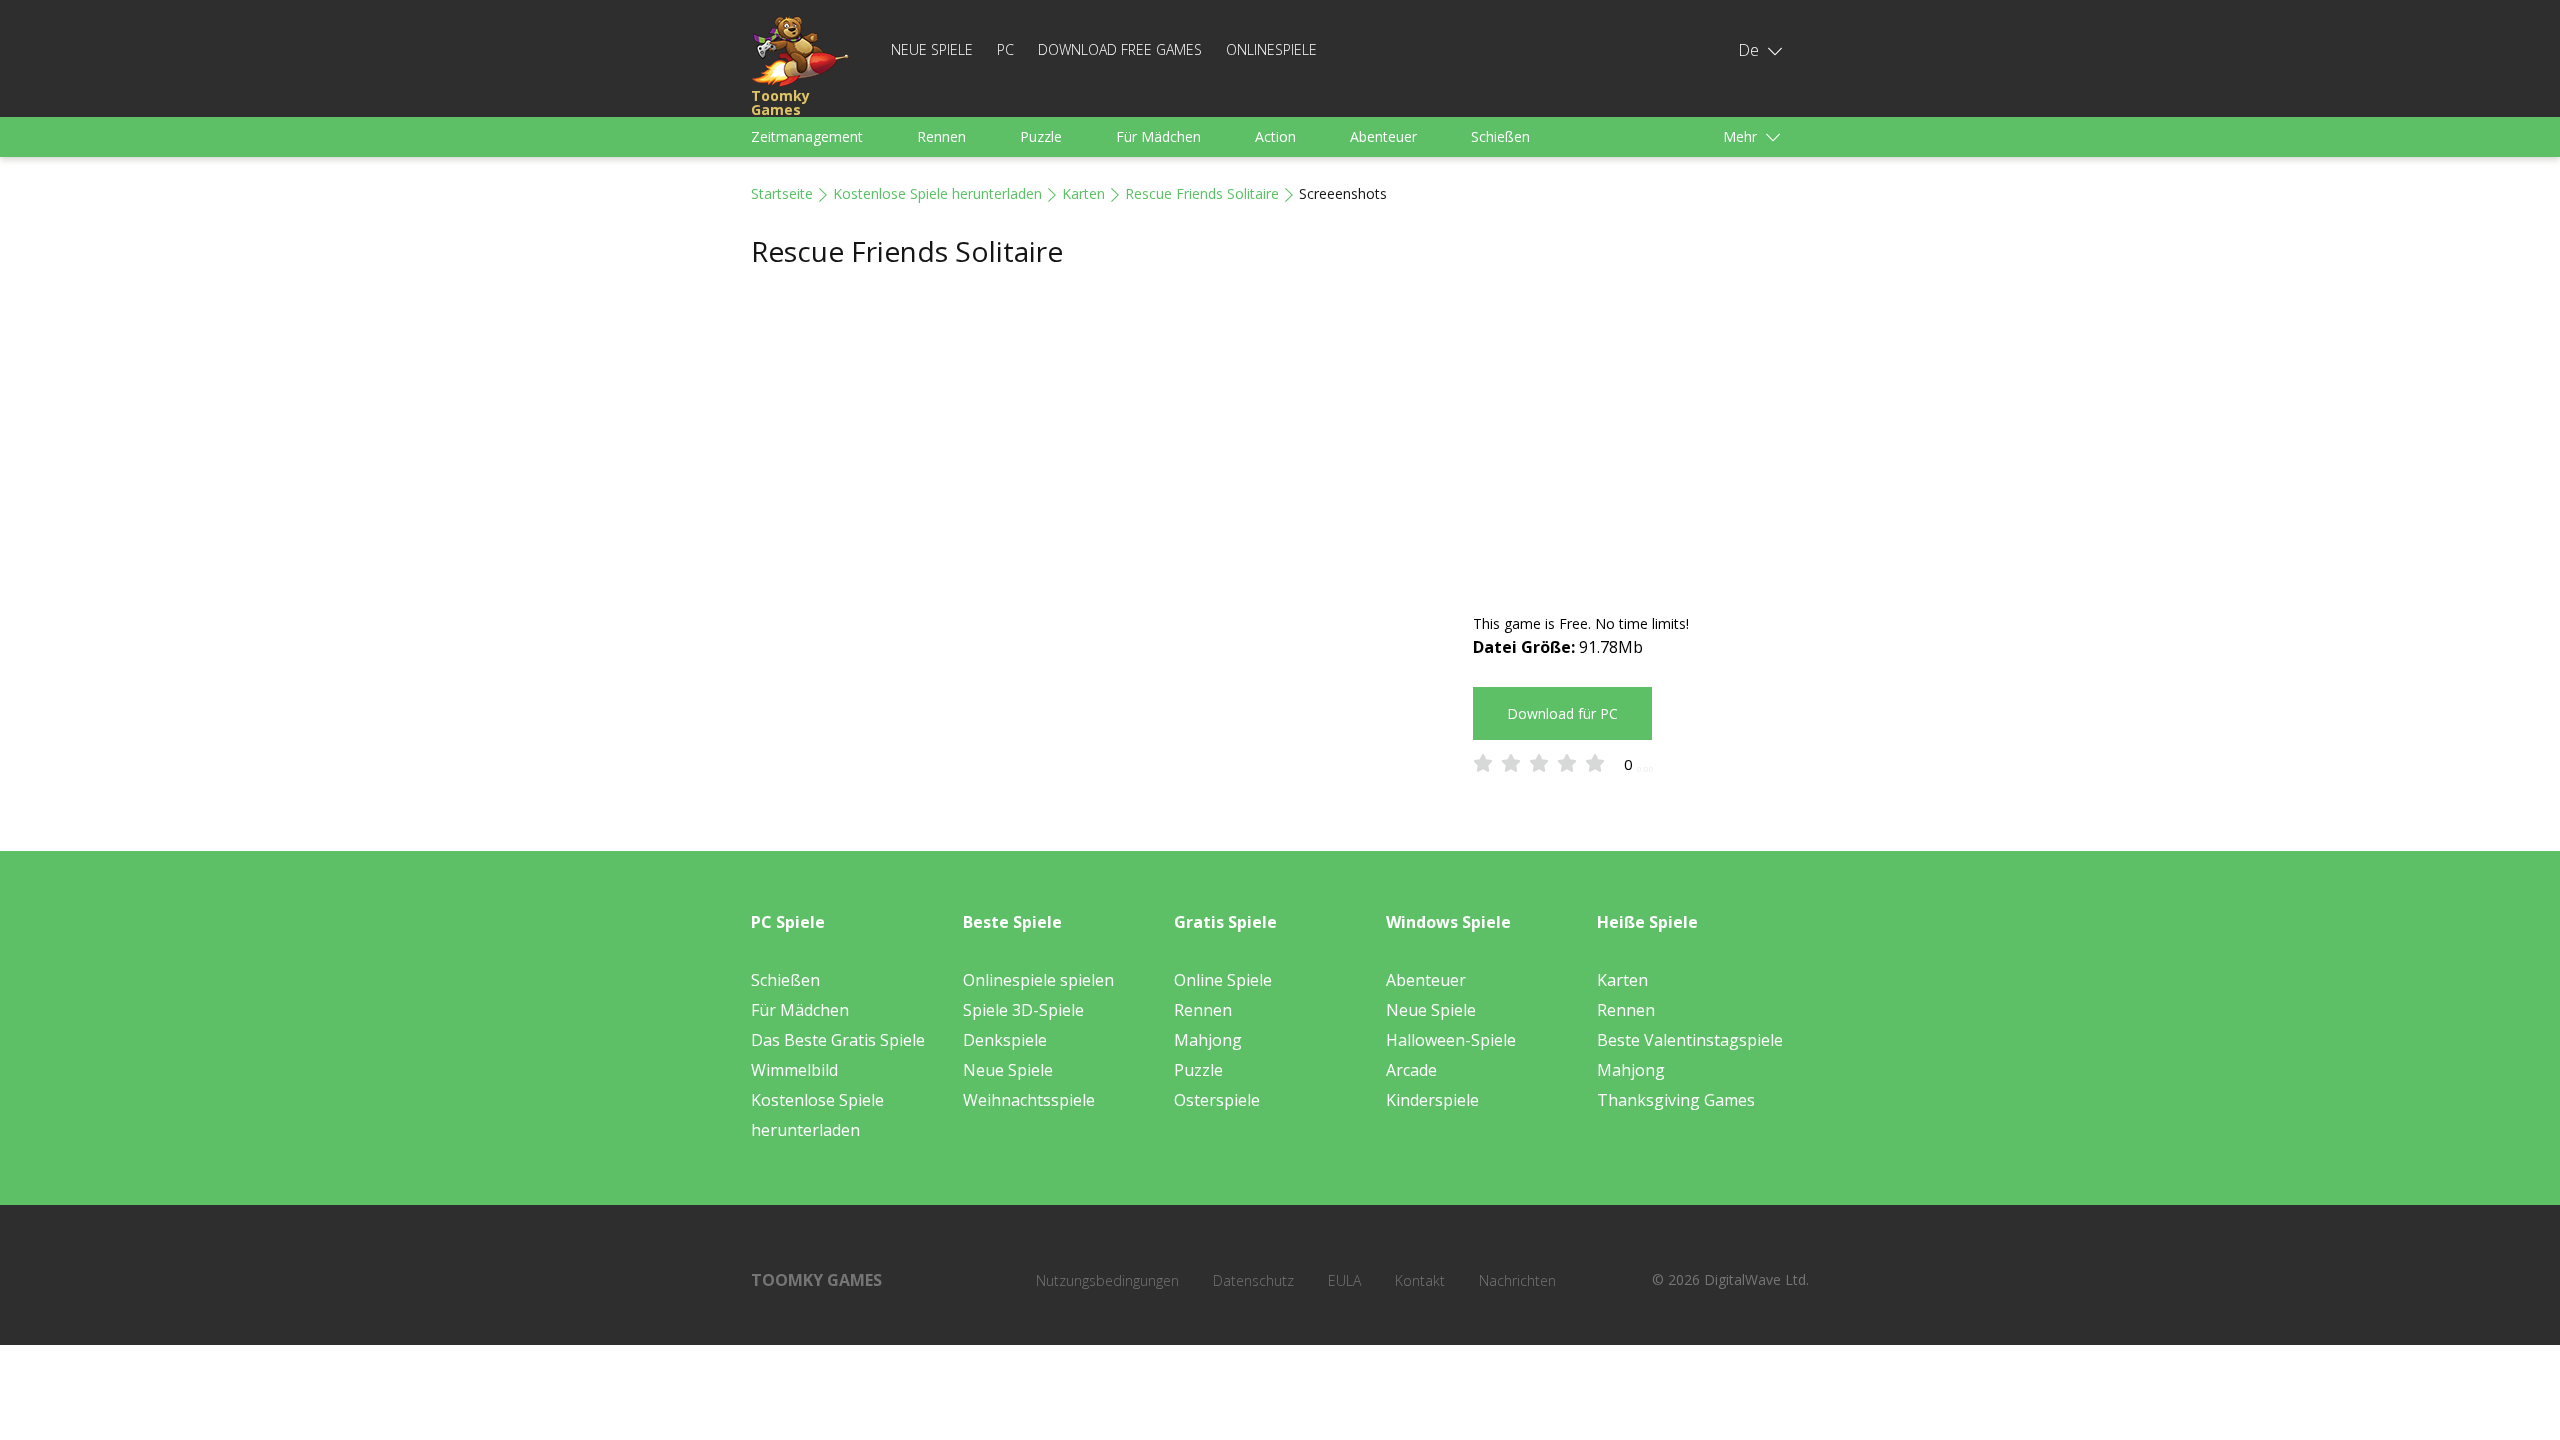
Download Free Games (1120, 49)
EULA (1344, 1280)
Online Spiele (1223, 980)
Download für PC (1562, 713)
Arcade (1411, 1070)
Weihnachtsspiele (1029, 1100)
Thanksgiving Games (1676, 1100)
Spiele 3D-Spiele (1023, 1010)
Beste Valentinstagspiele (1690, 1040)
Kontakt (1420, 1280)
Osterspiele (1217, 1100)
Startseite (782, 193)
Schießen (1500, 136)
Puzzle (1041, 136)
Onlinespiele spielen (1038, 980)
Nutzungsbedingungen (1107, 1280)
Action (1275, 136)
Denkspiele (1005, 1040)
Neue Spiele (932, 49)
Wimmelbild (794, 1070)
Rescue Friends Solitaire (1202, 193)
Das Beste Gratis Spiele (838, 1040)
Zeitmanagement (807, 136)
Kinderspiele (1432, 1100)
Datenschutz (1253, 1280)
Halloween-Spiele (1451, 1040)
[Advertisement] (1641, 442)
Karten (1083, 193)
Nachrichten (1517, 1280)
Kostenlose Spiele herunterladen (937, 193)
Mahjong (1208, 1040)
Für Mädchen (1158, 136)
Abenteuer (1383, 136)
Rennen (941, 136)
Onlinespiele (1271, 49)
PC (1005, 49)
